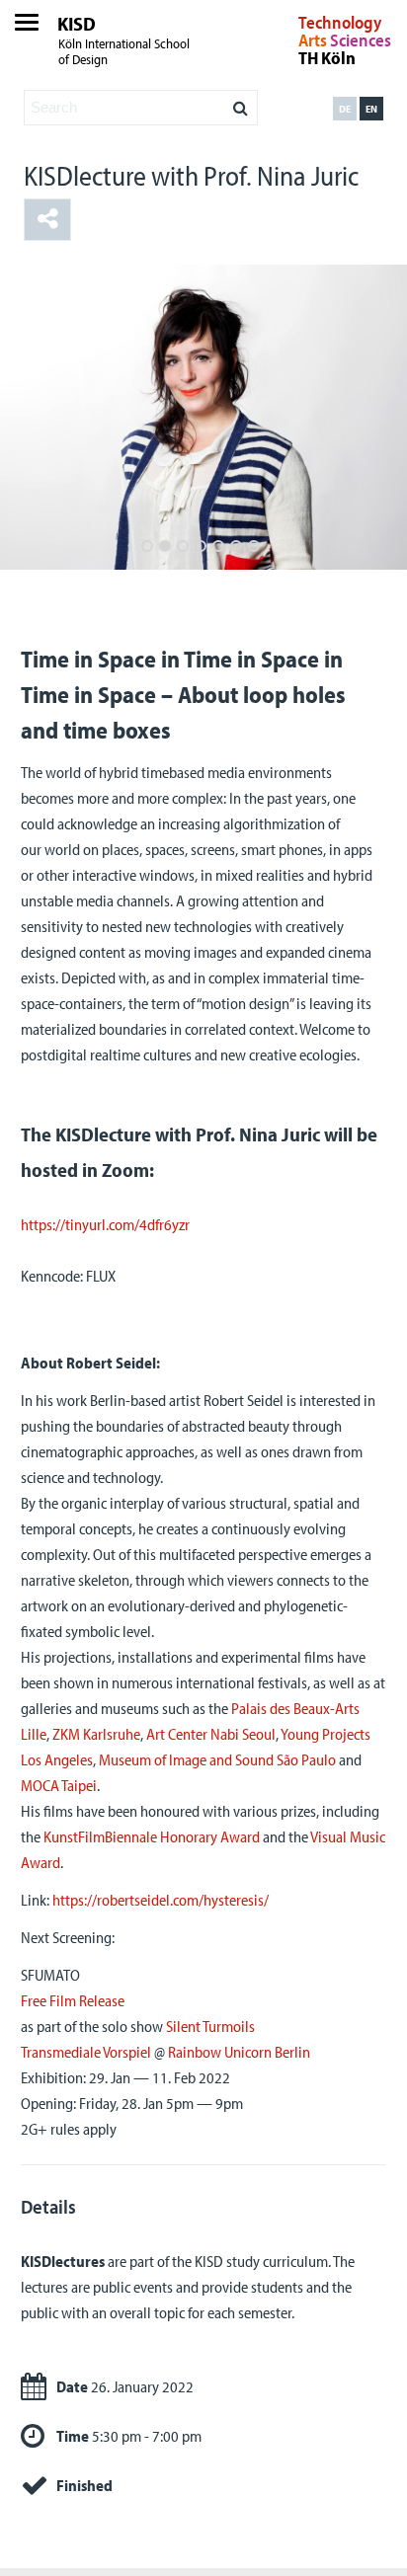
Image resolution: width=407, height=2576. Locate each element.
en (371, 109)
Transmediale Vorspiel (86, 2052)
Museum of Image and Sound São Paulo (217, 1759)
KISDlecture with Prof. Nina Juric (191, 175)
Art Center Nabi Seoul (211, 1734)
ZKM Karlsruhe (96, 1734)
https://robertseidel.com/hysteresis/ (161, 1900)
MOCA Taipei (59, 1785)
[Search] (241, 103)
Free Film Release (73, 2000)
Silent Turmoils (210, 2026)
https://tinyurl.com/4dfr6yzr (105, 1224)
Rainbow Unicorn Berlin (239, 2052)
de (345, 109)
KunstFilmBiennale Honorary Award (152, 1836)
